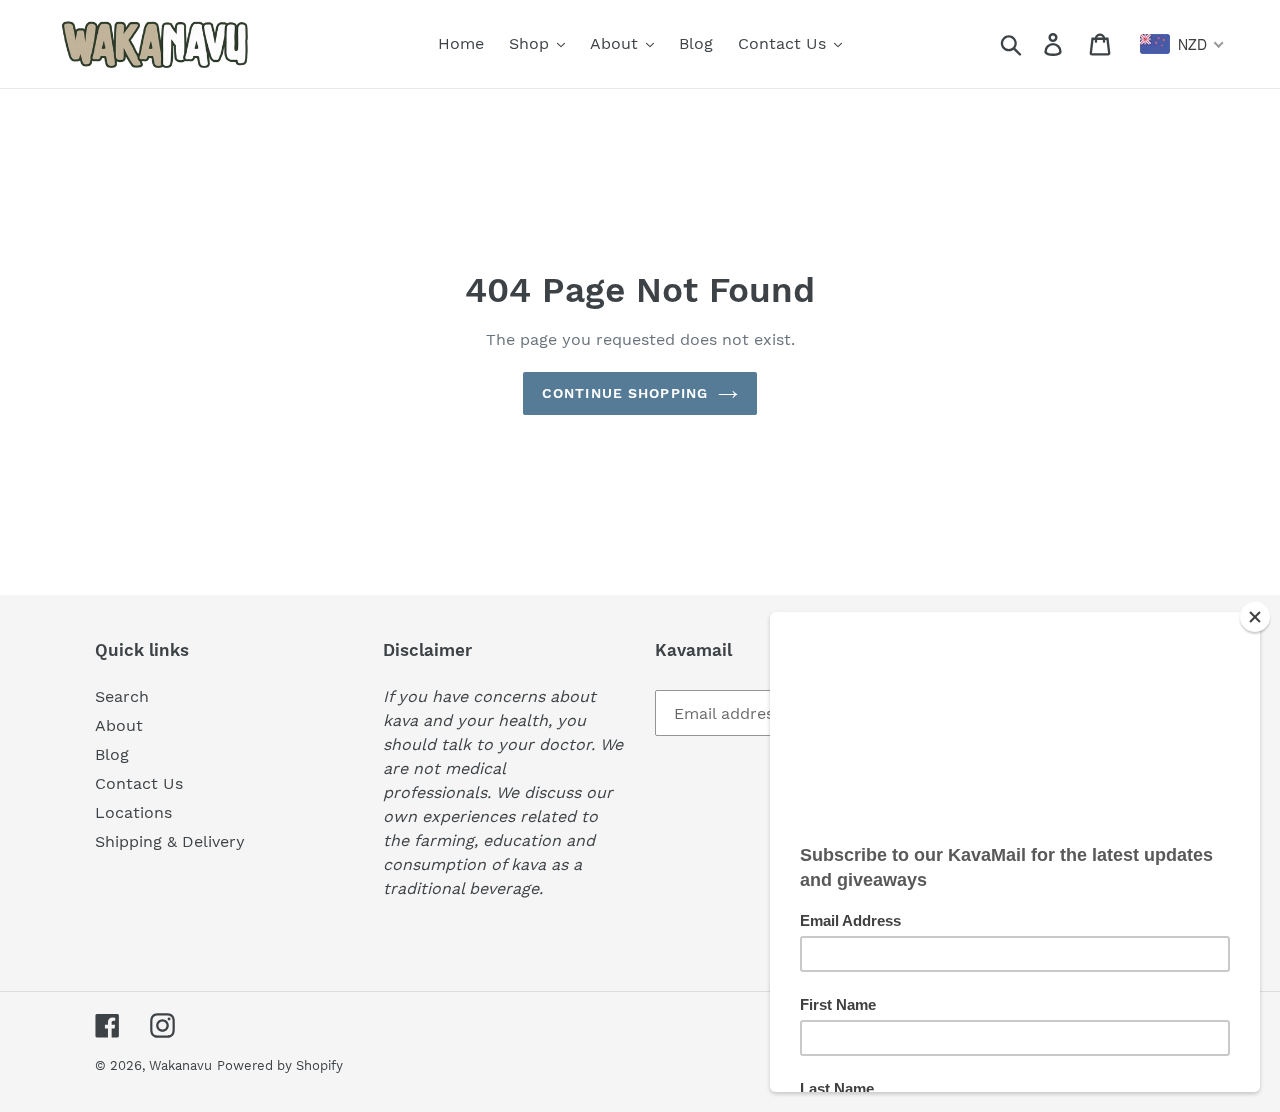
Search (122, 696)
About (119, 725)
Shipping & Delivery (170, 841)
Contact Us (139, 783)
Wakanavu (180, 1065)
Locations (133, 812)
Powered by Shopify (280, 1065)
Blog (112, 754)
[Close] (1255, 617)
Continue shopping (625, 393)
